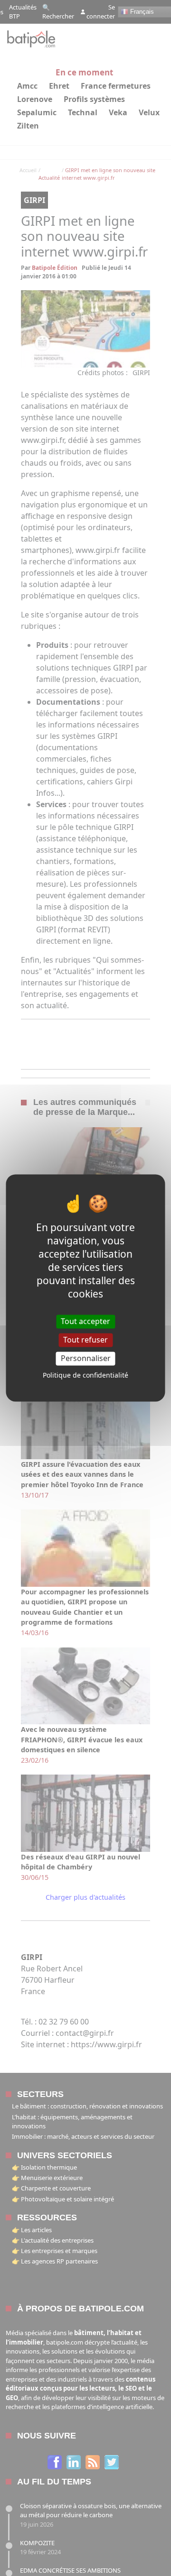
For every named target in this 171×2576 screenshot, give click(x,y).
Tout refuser (85, 1340)
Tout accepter (85, 1321)
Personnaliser (86, 1358)
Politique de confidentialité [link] (85, 1375)
